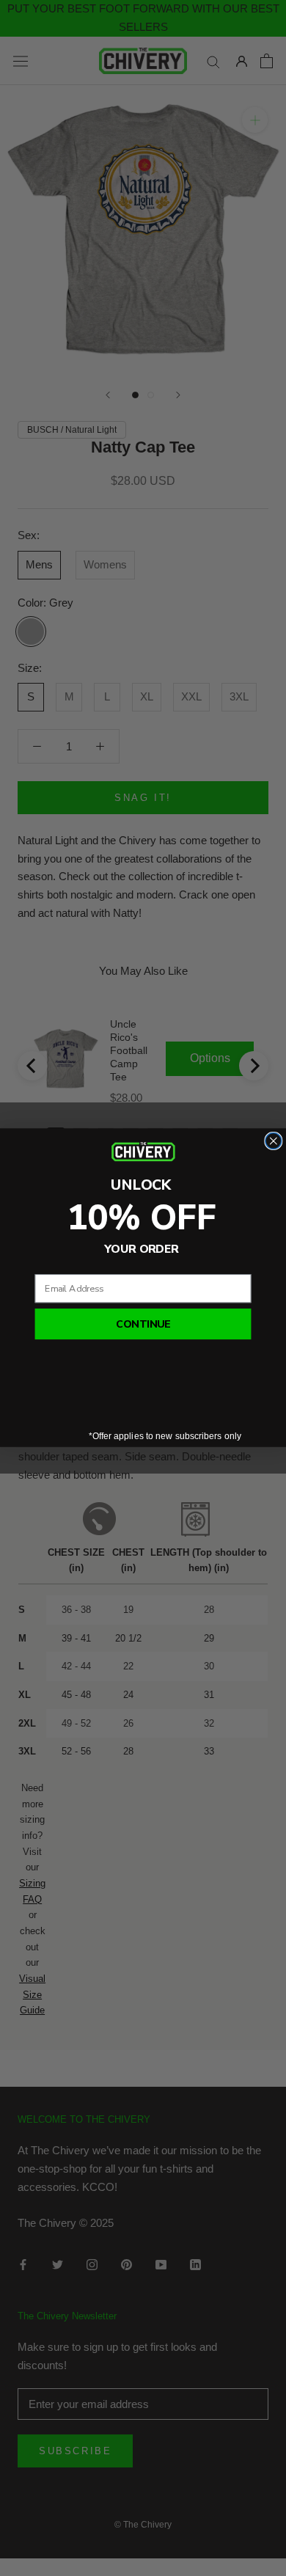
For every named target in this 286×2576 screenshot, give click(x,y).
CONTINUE (143, 1324)
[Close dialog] (274, 1141)
